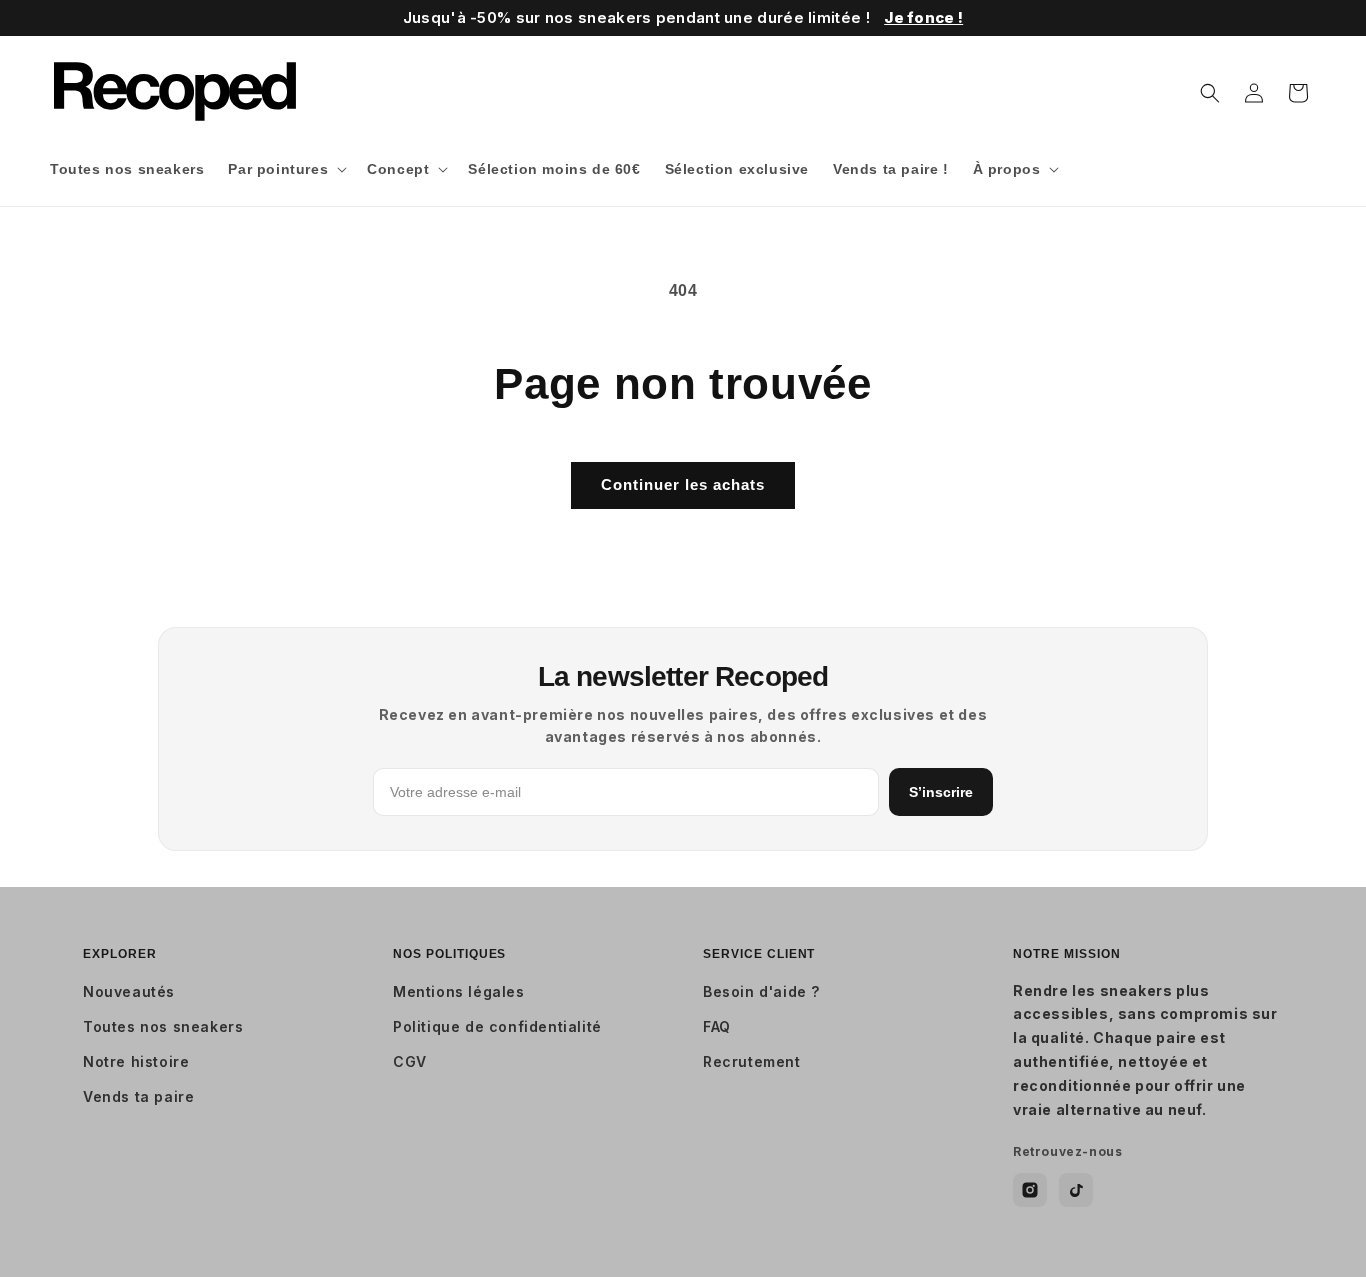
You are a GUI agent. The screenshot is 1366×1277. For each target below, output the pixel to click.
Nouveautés (129, 991)
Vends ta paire (138, 1096)
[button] (285, 169)
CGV (410, 1061)
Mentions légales (459, 991)
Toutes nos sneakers (163, 1026)
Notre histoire (136, 1061)
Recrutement (752, 1061)
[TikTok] (1076, 1190)
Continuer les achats (683, 484)
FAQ (717, 1026)
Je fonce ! (923, 17)
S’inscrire (941, 792)
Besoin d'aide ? (761, 991)
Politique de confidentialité (497, 1026)
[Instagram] (1030, 1190)
